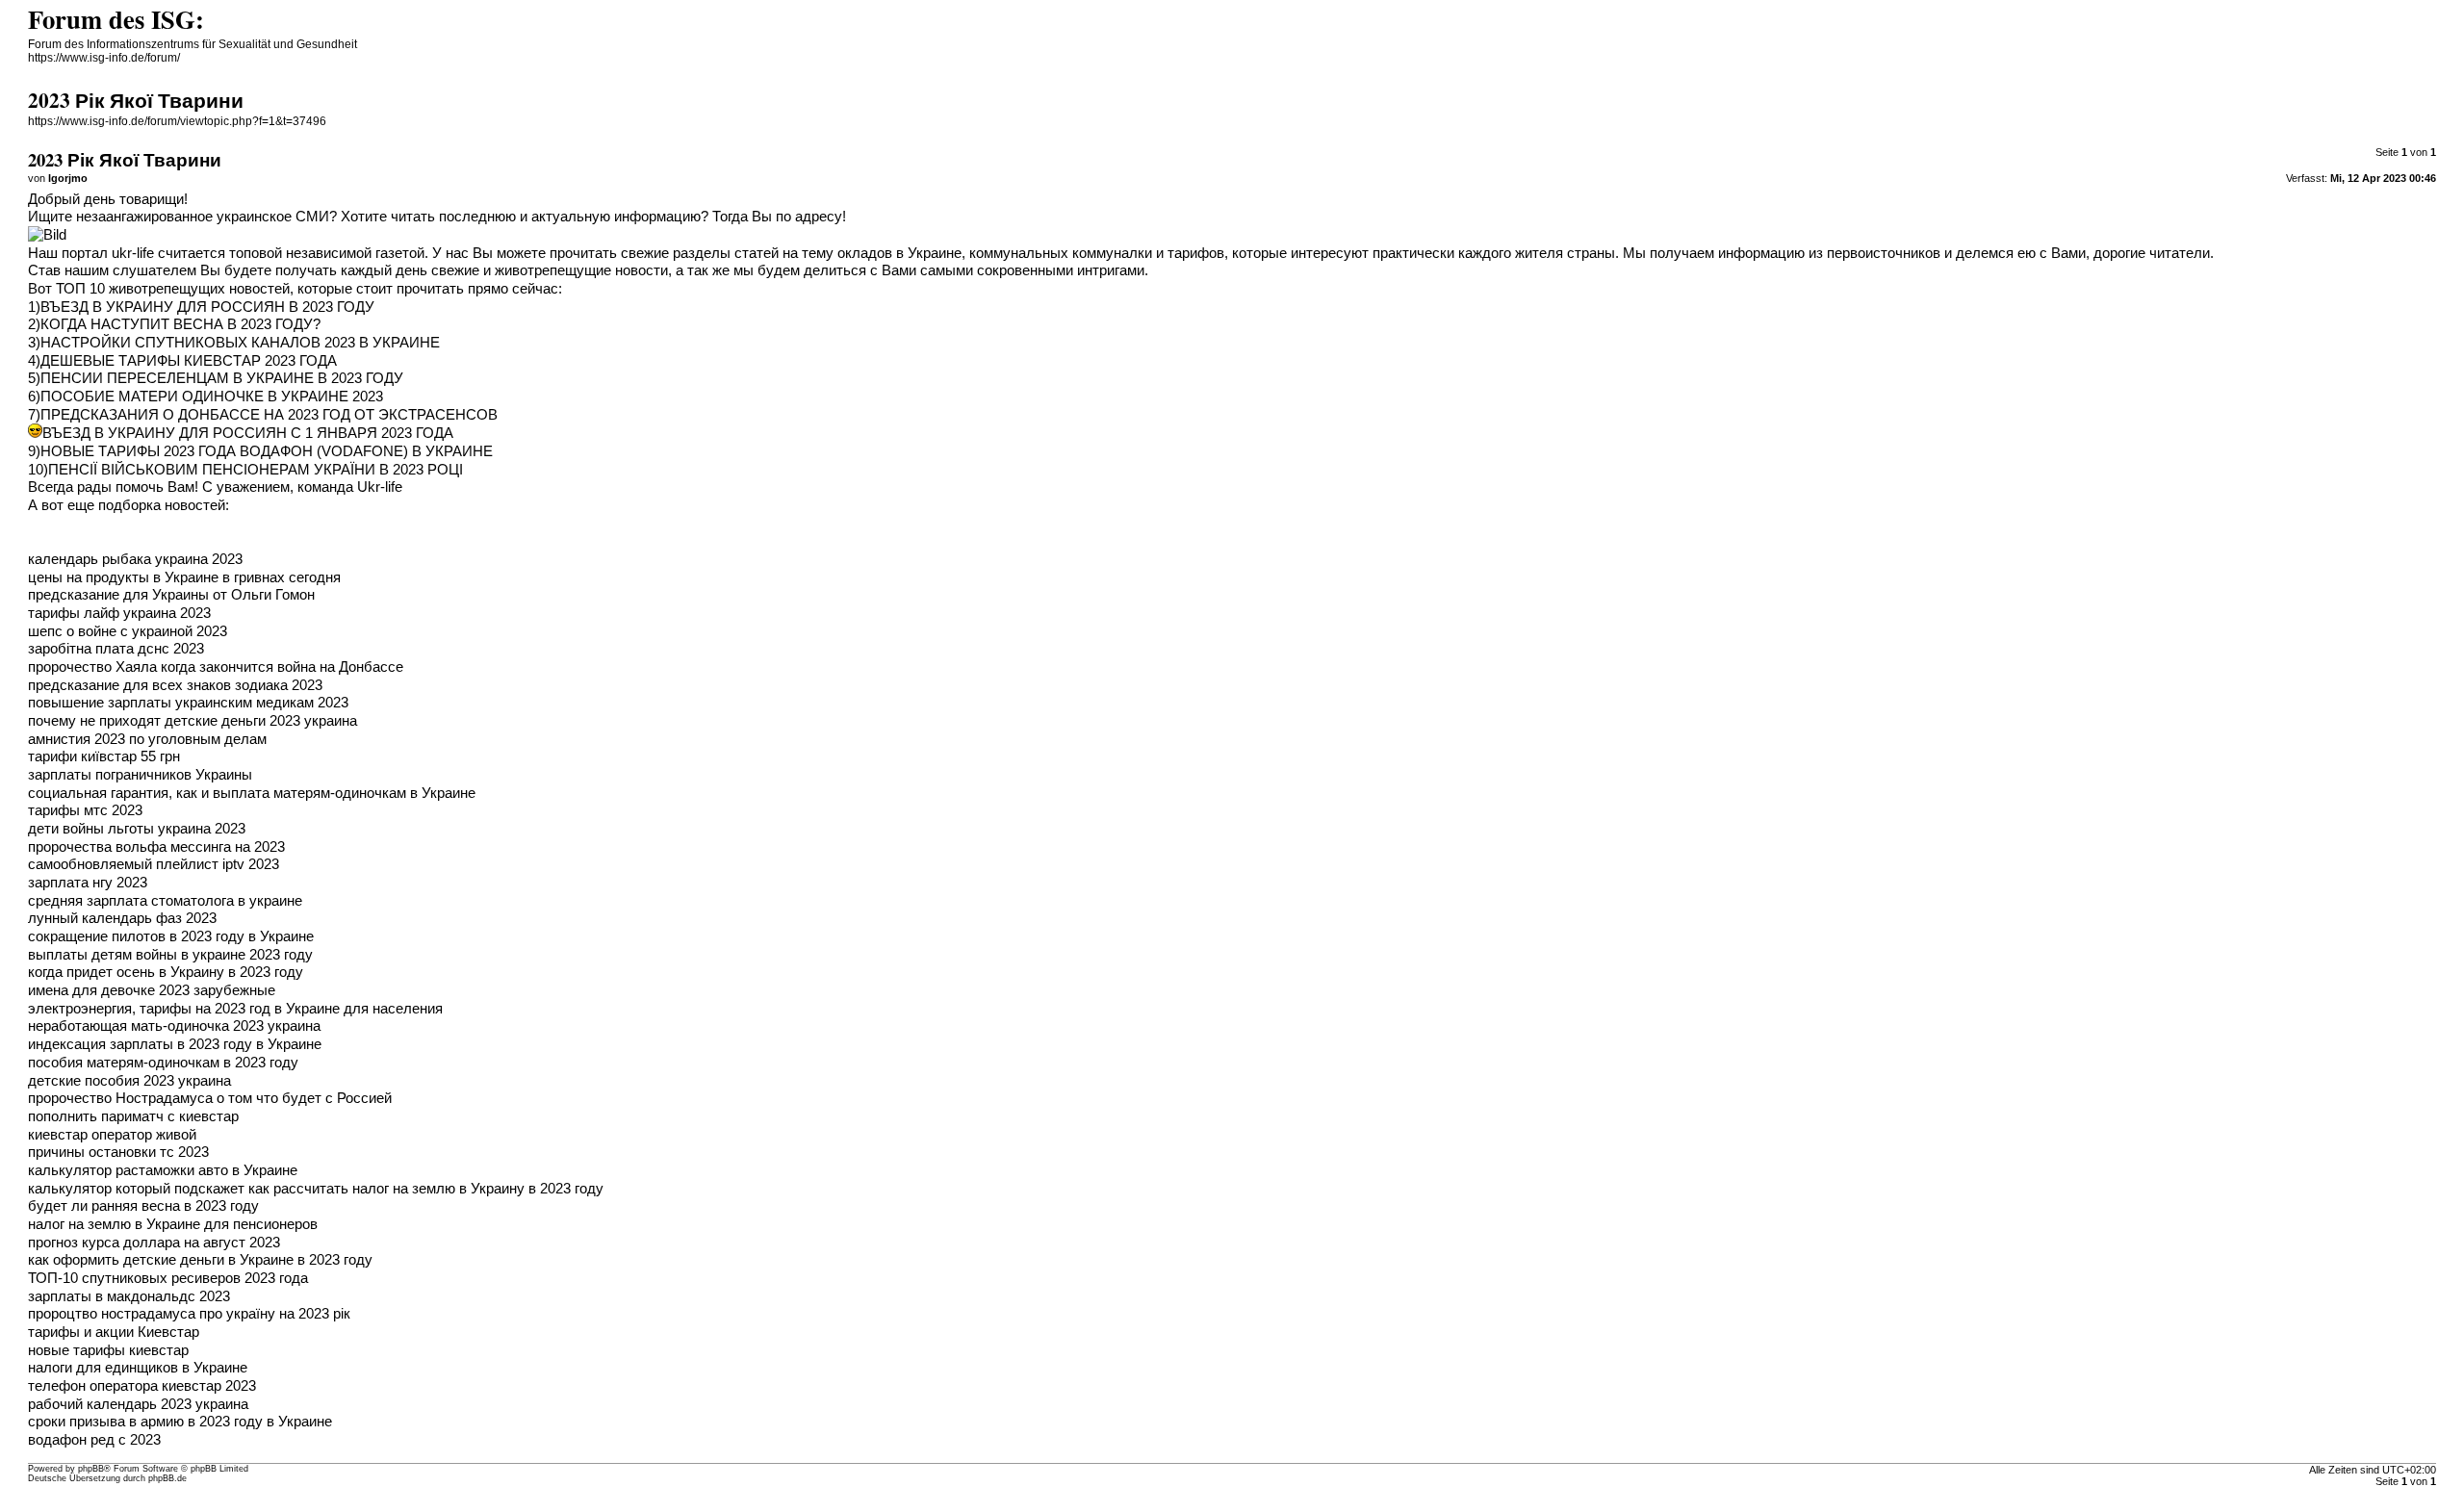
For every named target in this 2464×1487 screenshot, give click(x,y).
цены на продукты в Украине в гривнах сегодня (184, 577)
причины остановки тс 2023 (118, 1152)
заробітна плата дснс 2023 (116, 649)
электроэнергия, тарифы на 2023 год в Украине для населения (235, 1009)
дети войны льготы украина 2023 (137, 829)
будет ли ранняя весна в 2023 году (143, 1206)
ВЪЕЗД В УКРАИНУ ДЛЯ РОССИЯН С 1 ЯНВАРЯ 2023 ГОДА (248, 433)
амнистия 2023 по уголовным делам (147, 739)
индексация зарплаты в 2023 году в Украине (175, 1044)
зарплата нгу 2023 (88, 883)
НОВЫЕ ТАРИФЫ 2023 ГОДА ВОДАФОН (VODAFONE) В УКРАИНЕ (267, 451)
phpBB (91, 1469)
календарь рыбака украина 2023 (135, 559)
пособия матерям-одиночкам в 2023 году (163, 1063)
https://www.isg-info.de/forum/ (104, 58)
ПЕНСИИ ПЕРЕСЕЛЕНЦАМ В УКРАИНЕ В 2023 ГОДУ (222, 378)
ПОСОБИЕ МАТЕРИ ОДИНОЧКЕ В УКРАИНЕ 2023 (212, 397)
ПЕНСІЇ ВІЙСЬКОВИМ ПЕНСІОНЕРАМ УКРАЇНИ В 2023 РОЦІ (256, 470)
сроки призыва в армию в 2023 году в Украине (180, 1422)
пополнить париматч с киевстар (133, 1116)
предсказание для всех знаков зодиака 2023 (175, 685)
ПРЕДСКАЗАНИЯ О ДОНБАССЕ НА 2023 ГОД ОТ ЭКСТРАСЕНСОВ (269, 415)
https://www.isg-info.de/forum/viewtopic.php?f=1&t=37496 (177, 121)
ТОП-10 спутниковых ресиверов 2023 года (168, 1278)
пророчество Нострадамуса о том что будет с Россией (210, 1098)
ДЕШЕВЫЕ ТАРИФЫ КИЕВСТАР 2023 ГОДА (189, 361)
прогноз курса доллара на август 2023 (154, 1243)
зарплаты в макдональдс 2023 (129, 1296)
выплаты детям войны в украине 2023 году (170, 955)
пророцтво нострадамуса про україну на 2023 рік (189, 1314)
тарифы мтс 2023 (85, 810)
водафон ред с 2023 (94, 1440)
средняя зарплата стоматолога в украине (165, 901)
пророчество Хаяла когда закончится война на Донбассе (216, 667)
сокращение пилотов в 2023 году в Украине (171, 936)
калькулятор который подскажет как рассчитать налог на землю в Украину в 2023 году (316, 1189)
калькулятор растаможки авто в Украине (163, 1170)
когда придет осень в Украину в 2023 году (166, 972)
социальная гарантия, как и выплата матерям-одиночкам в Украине (252, 793)
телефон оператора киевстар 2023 (142, 1386)
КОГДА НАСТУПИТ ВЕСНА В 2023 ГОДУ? (180, 324)
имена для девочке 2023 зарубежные (152, 990)
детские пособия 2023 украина (129, 1081)
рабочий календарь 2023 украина (138, 1404)
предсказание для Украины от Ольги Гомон (171, 595)
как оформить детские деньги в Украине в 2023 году (200, 1260)
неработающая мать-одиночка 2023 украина (174, 1026)
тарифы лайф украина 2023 (119, 613)
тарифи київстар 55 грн (104, 756)
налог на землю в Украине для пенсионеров (173, 1224)
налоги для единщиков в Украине (138, 1368)
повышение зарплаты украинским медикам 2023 (188, 703)
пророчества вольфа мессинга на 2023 (156, 847)
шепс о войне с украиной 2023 (128, 631)
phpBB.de (167, 1478)
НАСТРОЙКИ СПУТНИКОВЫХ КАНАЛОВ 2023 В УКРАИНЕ (240, 343)
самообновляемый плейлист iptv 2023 (154, 864)
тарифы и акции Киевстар (114, 1332)
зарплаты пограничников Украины (140, 775)
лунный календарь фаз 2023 (122, 918)
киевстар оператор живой (112, 1135)
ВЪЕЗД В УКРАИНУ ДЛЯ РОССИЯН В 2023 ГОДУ (207, 307)
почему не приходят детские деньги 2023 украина (192, 721)
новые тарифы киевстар (108, 1350)
